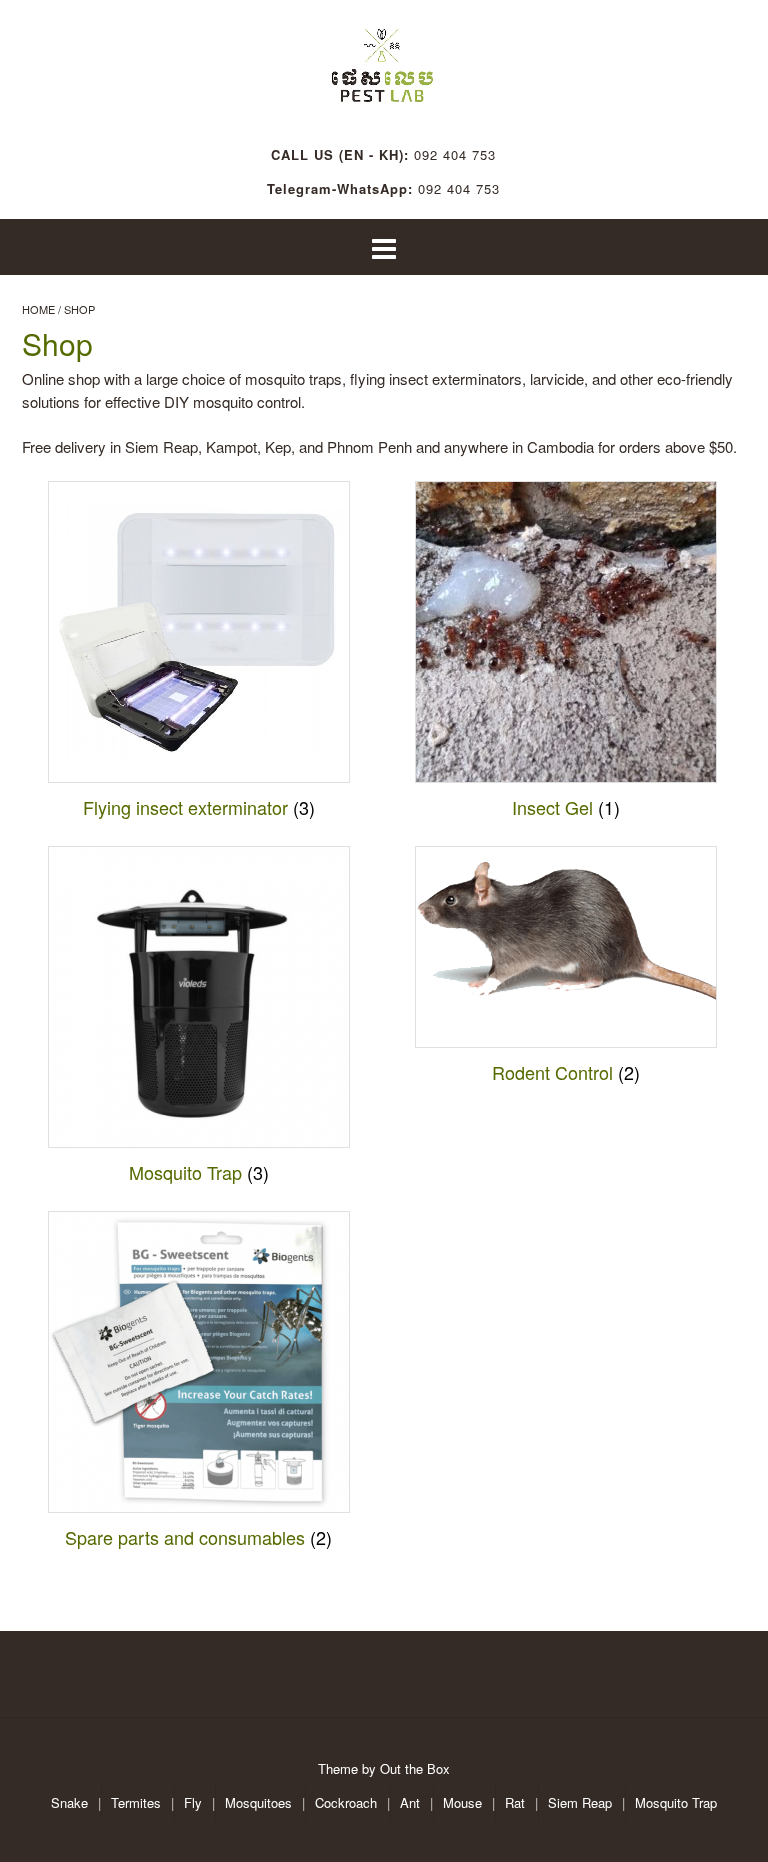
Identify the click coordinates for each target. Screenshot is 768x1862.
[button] (384, 247)
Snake (69, 1802)
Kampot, (235, 446)
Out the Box (415, 1768)
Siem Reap (580, 1802)
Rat (515, 1802)
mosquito (275, 378)
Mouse (462, 1802)
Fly (193, 1802)
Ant (410, 1802)
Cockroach (346, 1802)
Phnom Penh (369, 446)
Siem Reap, (163, 446)
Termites (136, 1802)
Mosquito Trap (676, 1802)
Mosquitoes (258, 1802)
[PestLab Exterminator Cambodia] (384, 59)
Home (38, 309)
